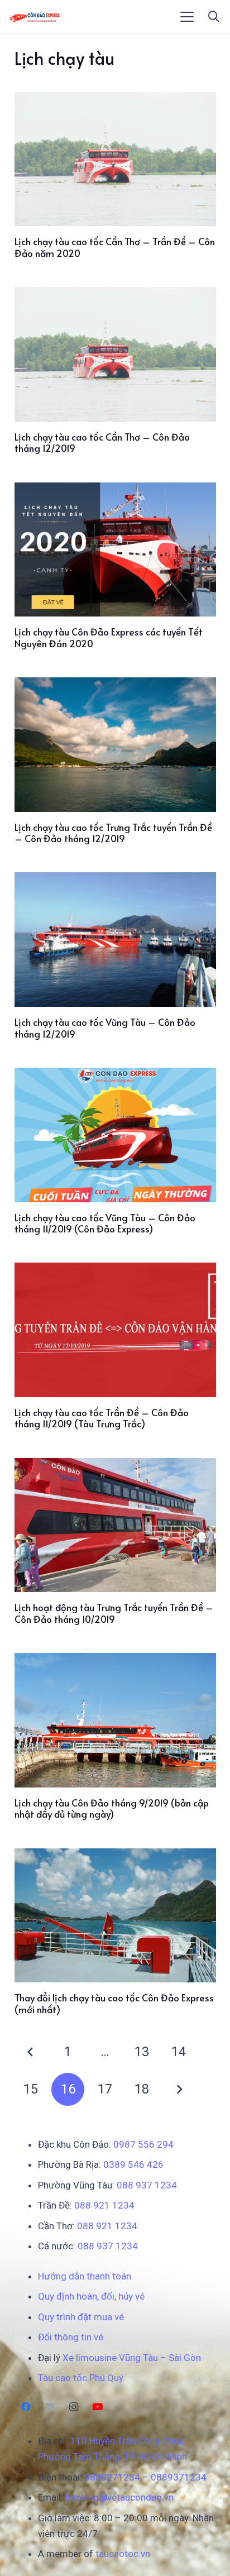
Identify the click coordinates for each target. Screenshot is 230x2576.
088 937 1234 (147, 2185)
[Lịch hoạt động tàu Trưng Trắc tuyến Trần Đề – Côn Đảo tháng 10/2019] (115, 1525)
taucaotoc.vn (123, 2554)
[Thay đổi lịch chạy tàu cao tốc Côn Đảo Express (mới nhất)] (115, 1916)
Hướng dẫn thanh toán (85, 2276)
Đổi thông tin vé (71, 2337)
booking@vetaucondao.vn (119, 2497)
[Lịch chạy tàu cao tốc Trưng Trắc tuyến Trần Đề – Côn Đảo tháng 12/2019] (115, 745)
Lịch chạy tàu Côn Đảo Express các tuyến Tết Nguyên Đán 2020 (109, 637)
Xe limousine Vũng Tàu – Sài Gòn (132, 2358)
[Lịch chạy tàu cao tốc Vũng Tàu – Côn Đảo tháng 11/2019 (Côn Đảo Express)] (115, 1135)
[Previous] (31, 2052)
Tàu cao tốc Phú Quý (81, 2378)
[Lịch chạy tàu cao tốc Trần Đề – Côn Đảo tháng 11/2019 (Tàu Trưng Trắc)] (115, 1330)
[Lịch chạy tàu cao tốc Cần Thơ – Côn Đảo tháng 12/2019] (115, 354)
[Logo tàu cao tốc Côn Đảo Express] (35, 17)
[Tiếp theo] (179, 2090)
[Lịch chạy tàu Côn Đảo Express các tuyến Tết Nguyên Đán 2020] (115, 550)
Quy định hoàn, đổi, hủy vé (91, 2296)
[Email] (50, 2407)
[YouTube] (97, 2407)
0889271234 (112, 2477)
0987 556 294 (143, 2144)
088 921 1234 (104, 2205)
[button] (187, 17)
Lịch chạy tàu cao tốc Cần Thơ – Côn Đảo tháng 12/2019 (102, 442)
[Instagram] (74, 2407)
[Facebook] (27, 2407)
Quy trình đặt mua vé (81, 2317)
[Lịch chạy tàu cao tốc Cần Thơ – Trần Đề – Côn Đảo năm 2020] (115, 159)
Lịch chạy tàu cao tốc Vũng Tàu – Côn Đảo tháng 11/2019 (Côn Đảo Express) (105, 1223)
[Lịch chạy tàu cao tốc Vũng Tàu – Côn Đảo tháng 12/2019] (115, 940)
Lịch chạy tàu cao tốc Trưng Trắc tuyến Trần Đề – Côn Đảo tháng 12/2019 (113, 833)
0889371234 (179, 2477)
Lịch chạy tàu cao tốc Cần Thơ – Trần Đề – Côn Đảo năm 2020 (115, 247)
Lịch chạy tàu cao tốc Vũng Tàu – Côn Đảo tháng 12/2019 (105, 1027)
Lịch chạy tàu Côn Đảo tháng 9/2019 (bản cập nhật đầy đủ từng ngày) (112, 1808)
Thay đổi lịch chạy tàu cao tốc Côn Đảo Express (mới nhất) (114, 2003)
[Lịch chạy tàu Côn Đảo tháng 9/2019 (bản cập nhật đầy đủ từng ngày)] (115, 1720)
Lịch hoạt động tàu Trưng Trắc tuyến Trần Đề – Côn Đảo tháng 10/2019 (114, 1613)
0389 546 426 (133, 2164)
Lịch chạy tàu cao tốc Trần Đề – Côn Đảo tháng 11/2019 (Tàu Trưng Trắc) (102, 1418)
